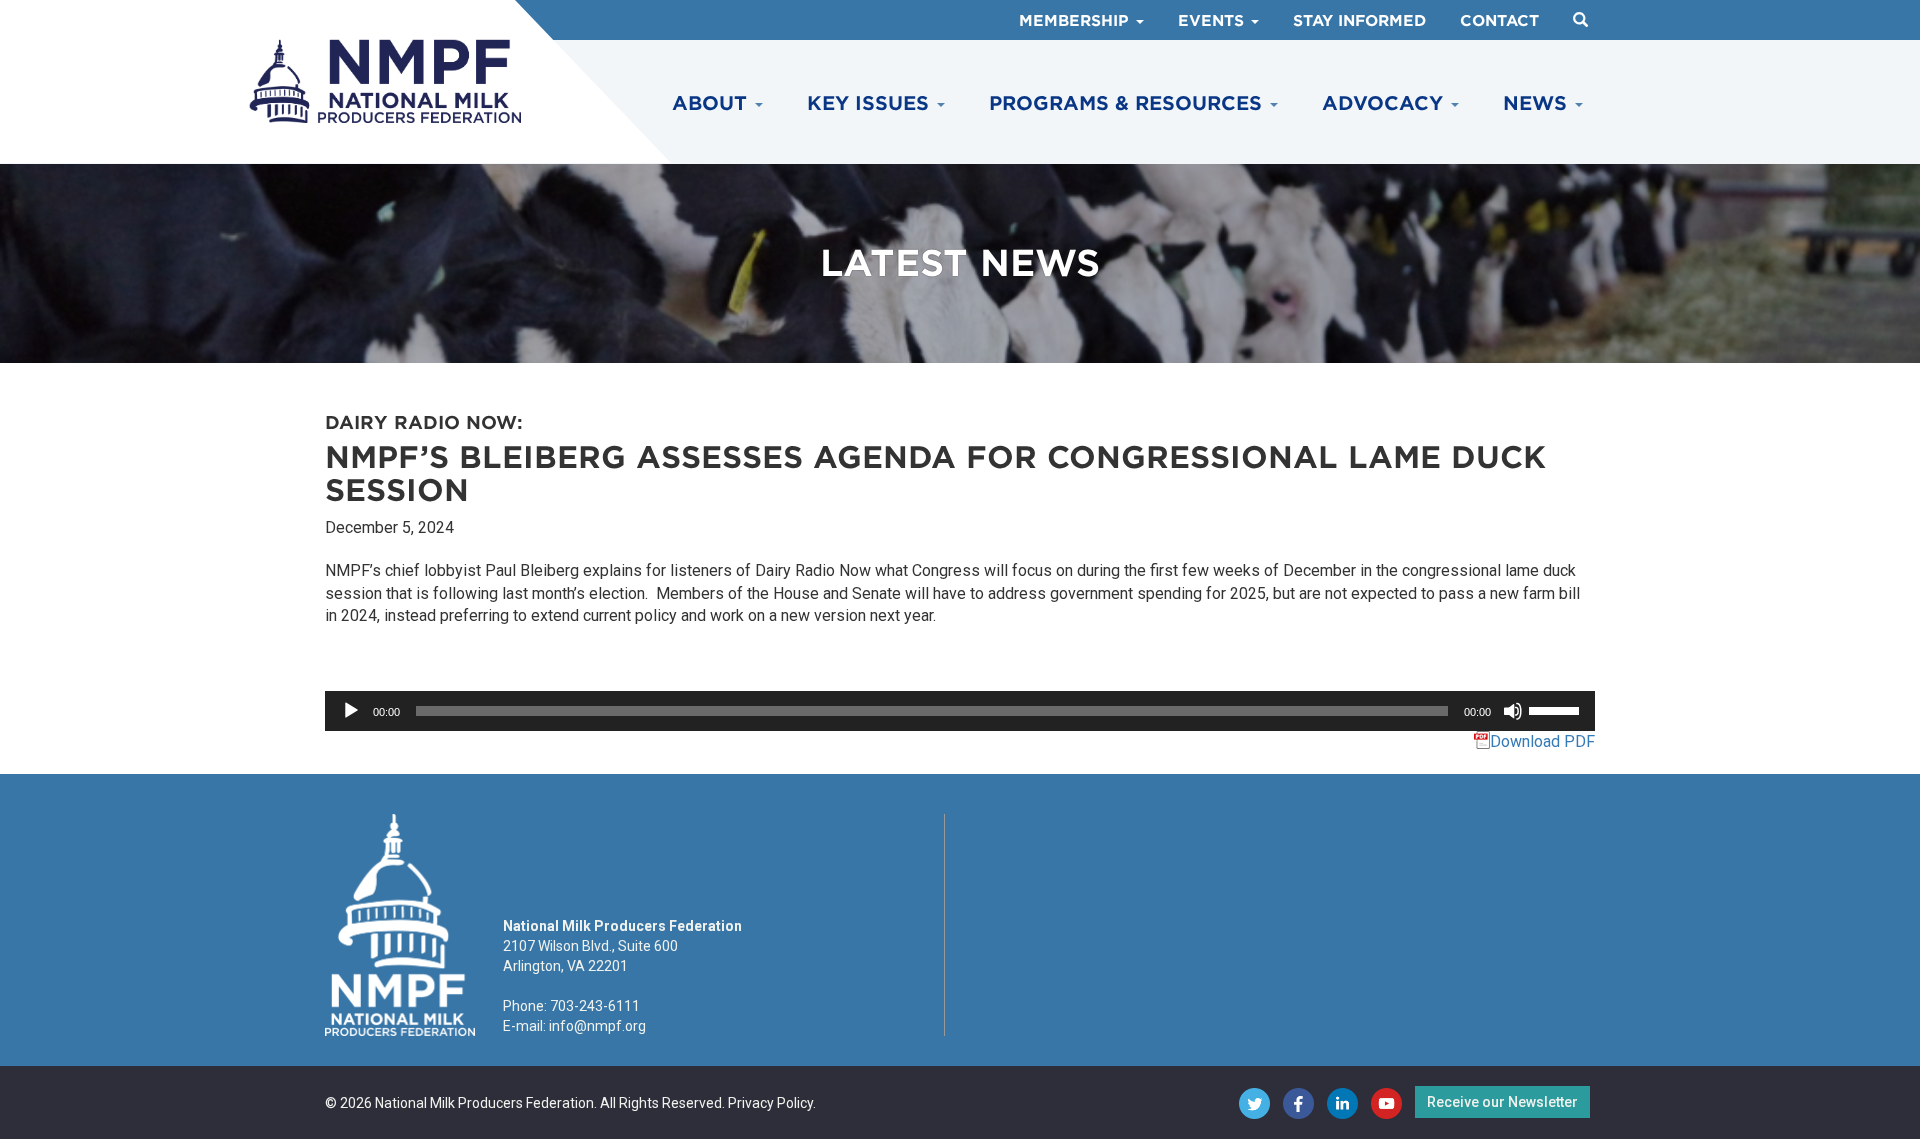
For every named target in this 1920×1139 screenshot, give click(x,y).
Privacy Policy (770, 1103)
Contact (1499, 21)
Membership (1076, 21)
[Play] (351, 711)
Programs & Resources (1128, 103)
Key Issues (871, 103)
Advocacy (1385, 103)
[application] (960, 711)
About (712, 103)
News (1538, 103)
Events (1213, 21)
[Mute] (1513, 711)
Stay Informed (1359, 21)
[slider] (1557, 709)
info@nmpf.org (597, 1026)
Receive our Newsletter (1502, 1102)
